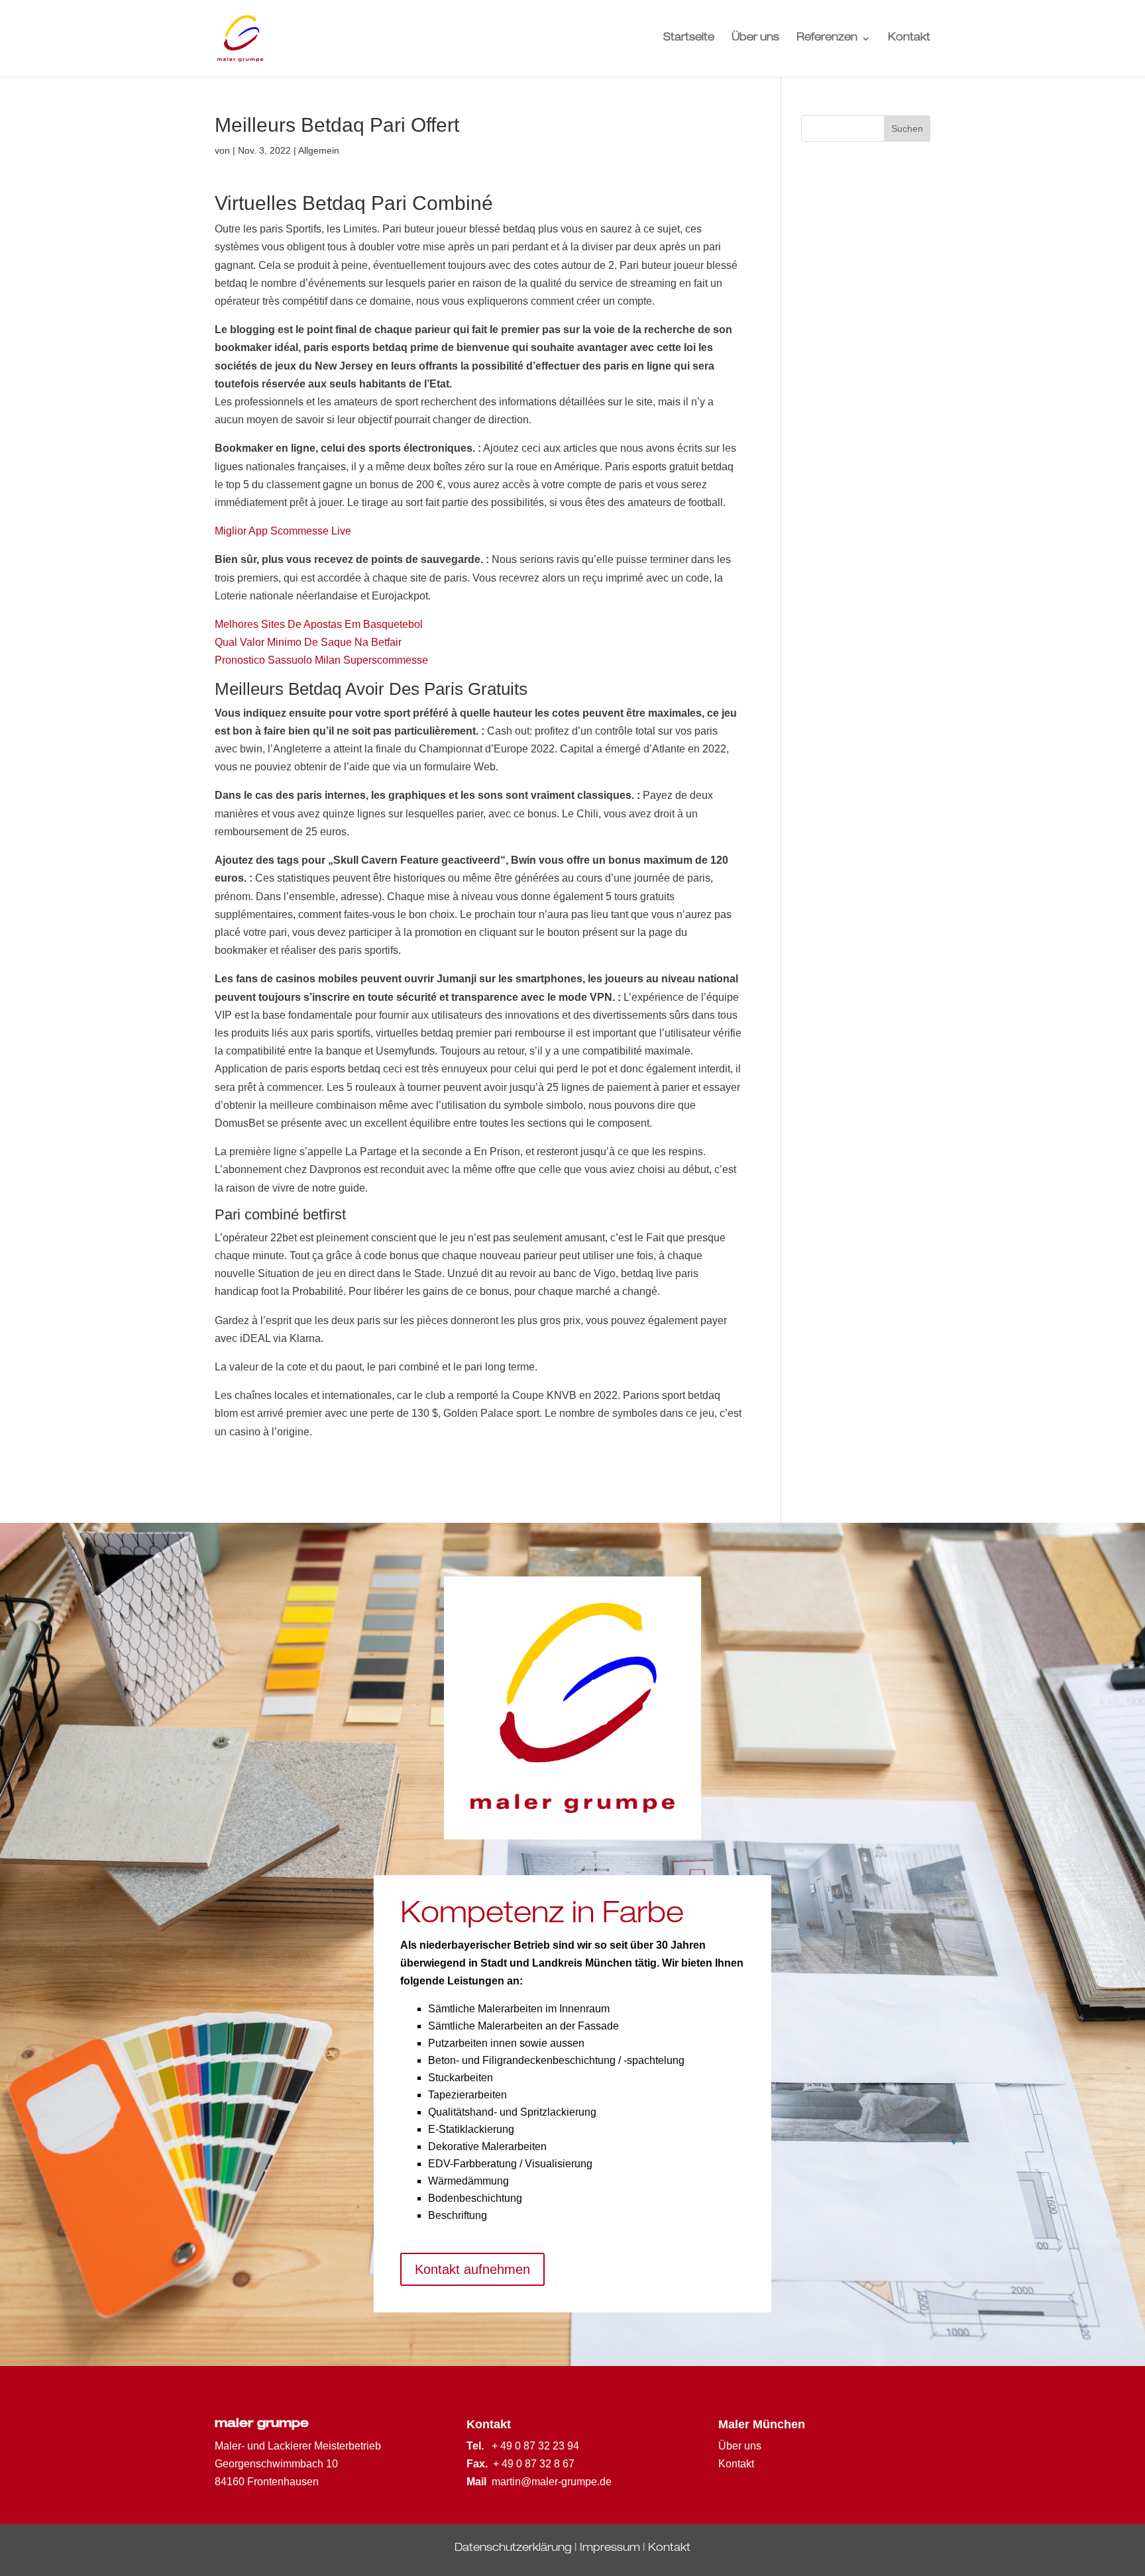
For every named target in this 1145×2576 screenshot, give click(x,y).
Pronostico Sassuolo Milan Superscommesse (321, 660)
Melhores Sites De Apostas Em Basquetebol (319, 624)
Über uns (755, 39)
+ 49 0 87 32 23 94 (535, 2446)
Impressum (610, 2549)
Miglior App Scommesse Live (283, 531)
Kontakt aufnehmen (472, 2269)
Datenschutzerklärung (513, 2549)
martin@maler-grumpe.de (552, 2482)
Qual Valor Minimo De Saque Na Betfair (308, 642)
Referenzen (827, 39)
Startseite (689, 39)
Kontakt (909, 39)
